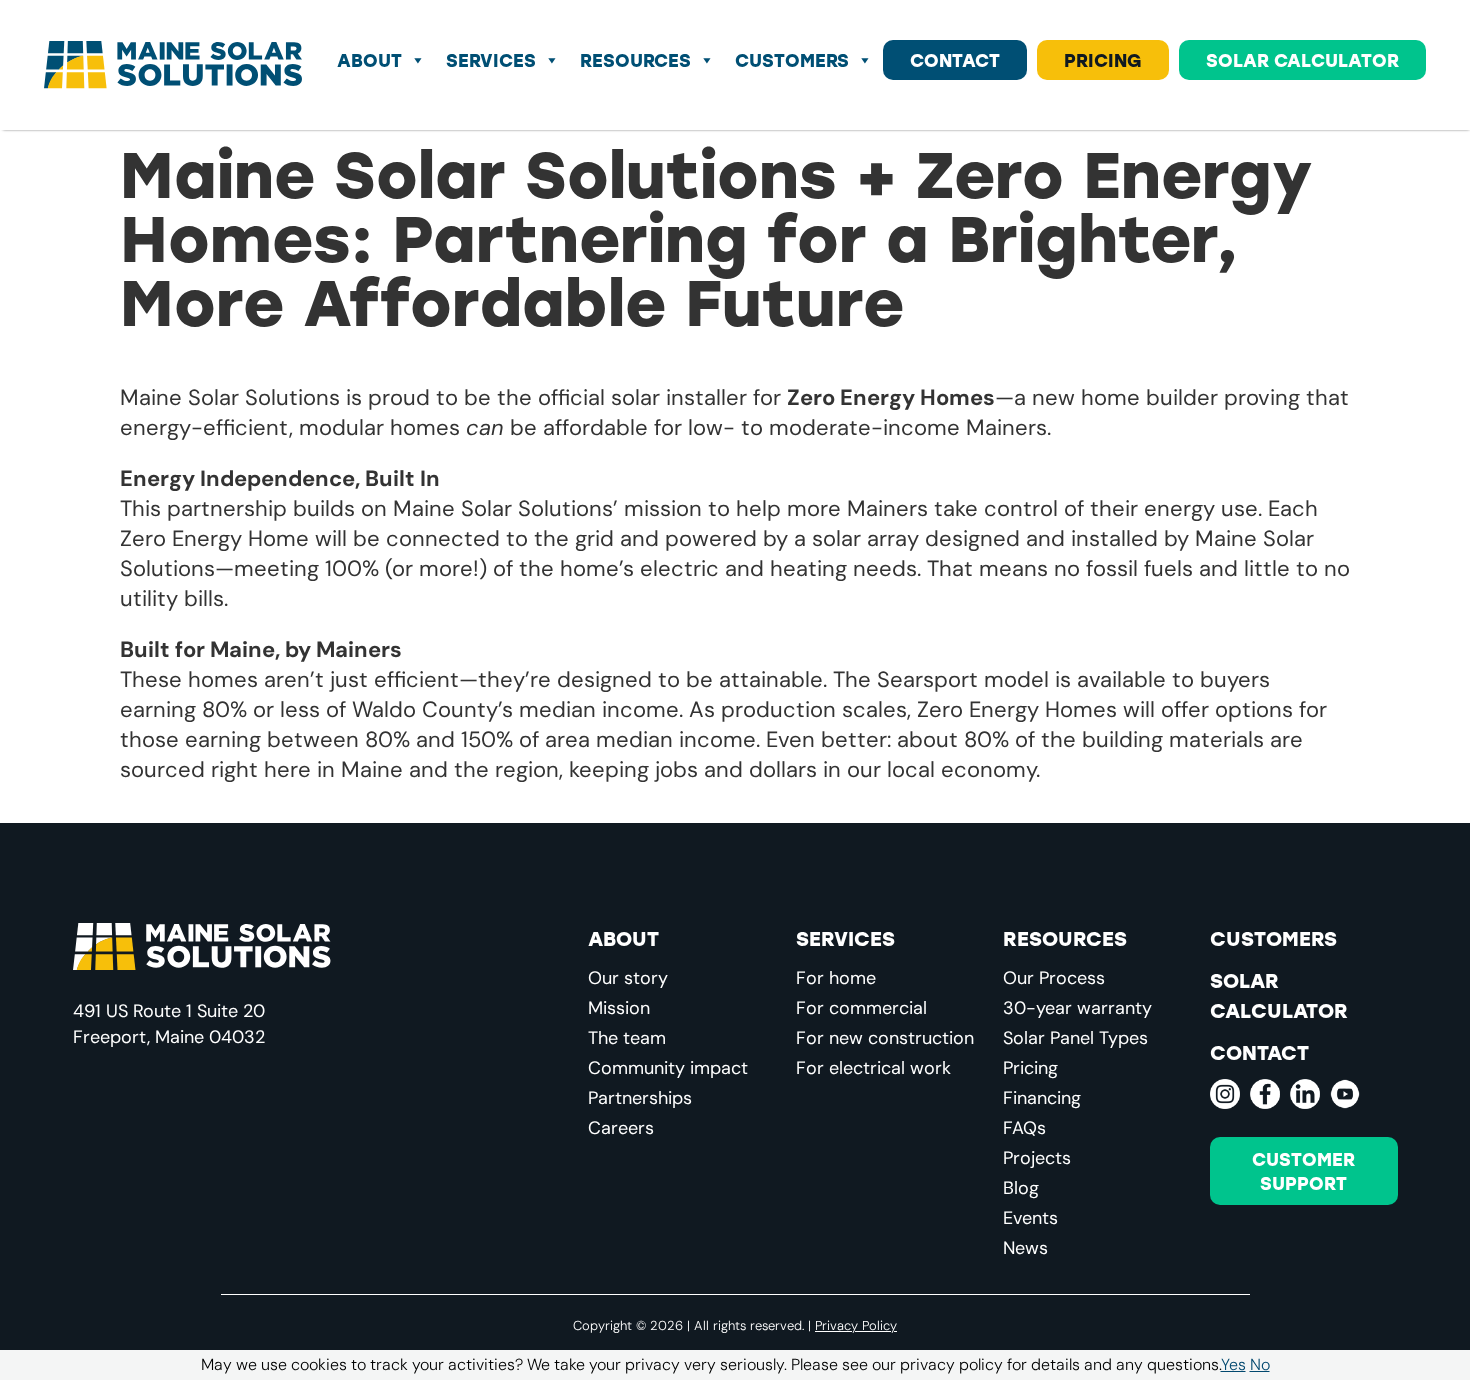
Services (491, 60)
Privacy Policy (856, 1325)
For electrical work (873, 1068)
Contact (955, 60)
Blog (1021, 1188)
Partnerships (640, 1098)
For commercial (861, 1008)
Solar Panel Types (1075, 1038)
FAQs (1024, 1128)
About (369, 60)
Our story (628, 978)
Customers (792, 60)
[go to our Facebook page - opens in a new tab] (1265, 1094)
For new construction (885, 1038)
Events (1030, 1218)
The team (627, 1038)
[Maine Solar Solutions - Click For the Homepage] (173, 65)
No (1260, 1364)
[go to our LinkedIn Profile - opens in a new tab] (1305, 1094)
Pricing (1103, 60)
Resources (635, 60)
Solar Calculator (1302, 60)
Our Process (1054, 978)
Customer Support (1303, 1171)
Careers (621, 1128)
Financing (1042, 1098)
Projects (1037, 1158)
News (1025, 1248)
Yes (1233, 1364)
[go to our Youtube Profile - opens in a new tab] (1345, 1094)
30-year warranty (1077, 1008)
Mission (619, 1008)
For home (836, 978)
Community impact (668, 1068)
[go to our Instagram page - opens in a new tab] (1225, 1094)
